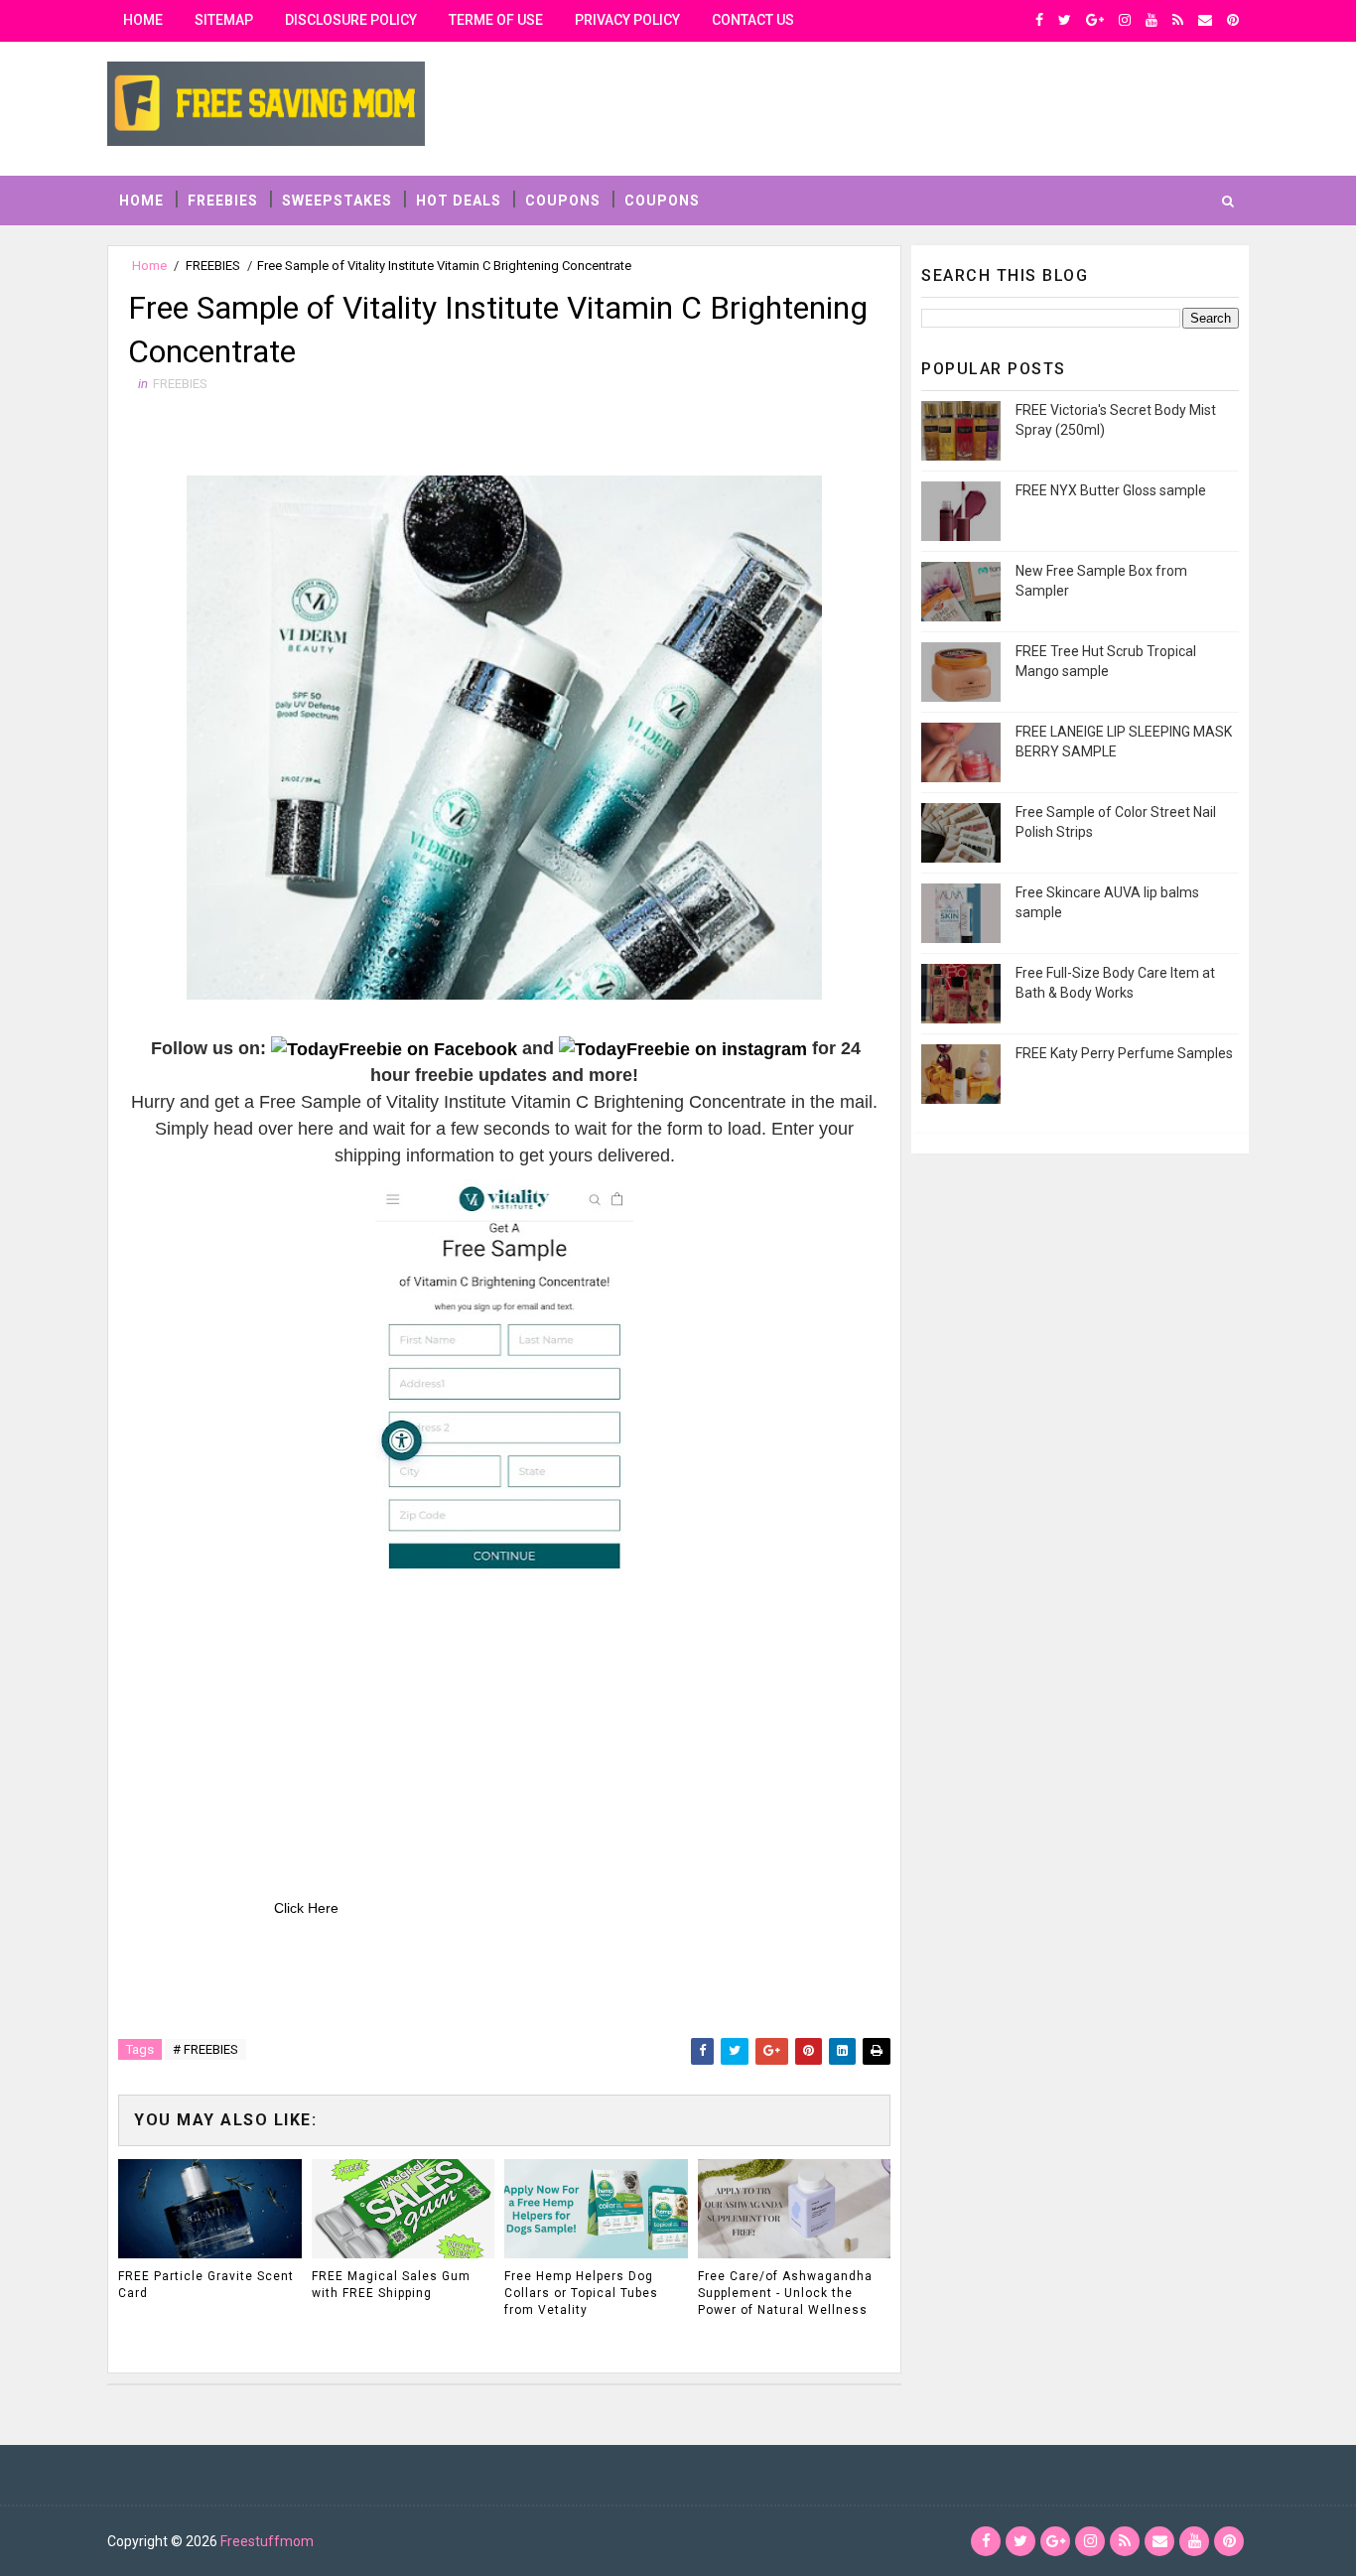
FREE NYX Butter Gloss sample (1111, 490)
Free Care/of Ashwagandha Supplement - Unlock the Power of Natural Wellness (785, 2293)
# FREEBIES (205, 2049)
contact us (753, 20)
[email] (1205, 20)
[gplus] (1095, 20)
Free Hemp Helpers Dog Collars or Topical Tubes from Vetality (581, 2293)
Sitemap (224, 20)
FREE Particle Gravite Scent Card (206, 2285)
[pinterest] (1233, 20)
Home (143, 20)
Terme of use (496, 20)
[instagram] (1125, 20)
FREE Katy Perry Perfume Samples (1124, 1053)
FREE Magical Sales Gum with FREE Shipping (391, 2285)
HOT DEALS (459, 201)
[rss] (1178, 20)
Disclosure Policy (351, 20)
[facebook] (1039, 20)
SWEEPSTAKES (337, 201)
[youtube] (1152, 20)
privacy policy (627, 20)
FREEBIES (223, 201)
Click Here (306, 1908)
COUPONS (563, 201)
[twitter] (1065, 20)
